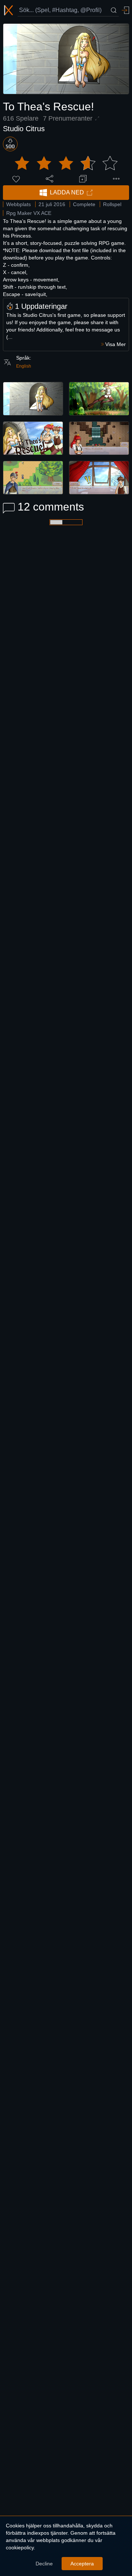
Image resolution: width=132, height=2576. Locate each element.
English (24, 366)
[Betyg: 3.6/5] (66, 163)
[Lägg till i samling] (83, 179)
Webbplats (19, 204)
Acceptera (82, 2564)
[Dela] (49, 179)
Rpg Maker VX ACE (29, 213)
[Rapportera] (116, 179)
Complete (84, 204)
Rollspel (112, 204)
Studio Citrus (24, 129)
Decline (44, 2564)
